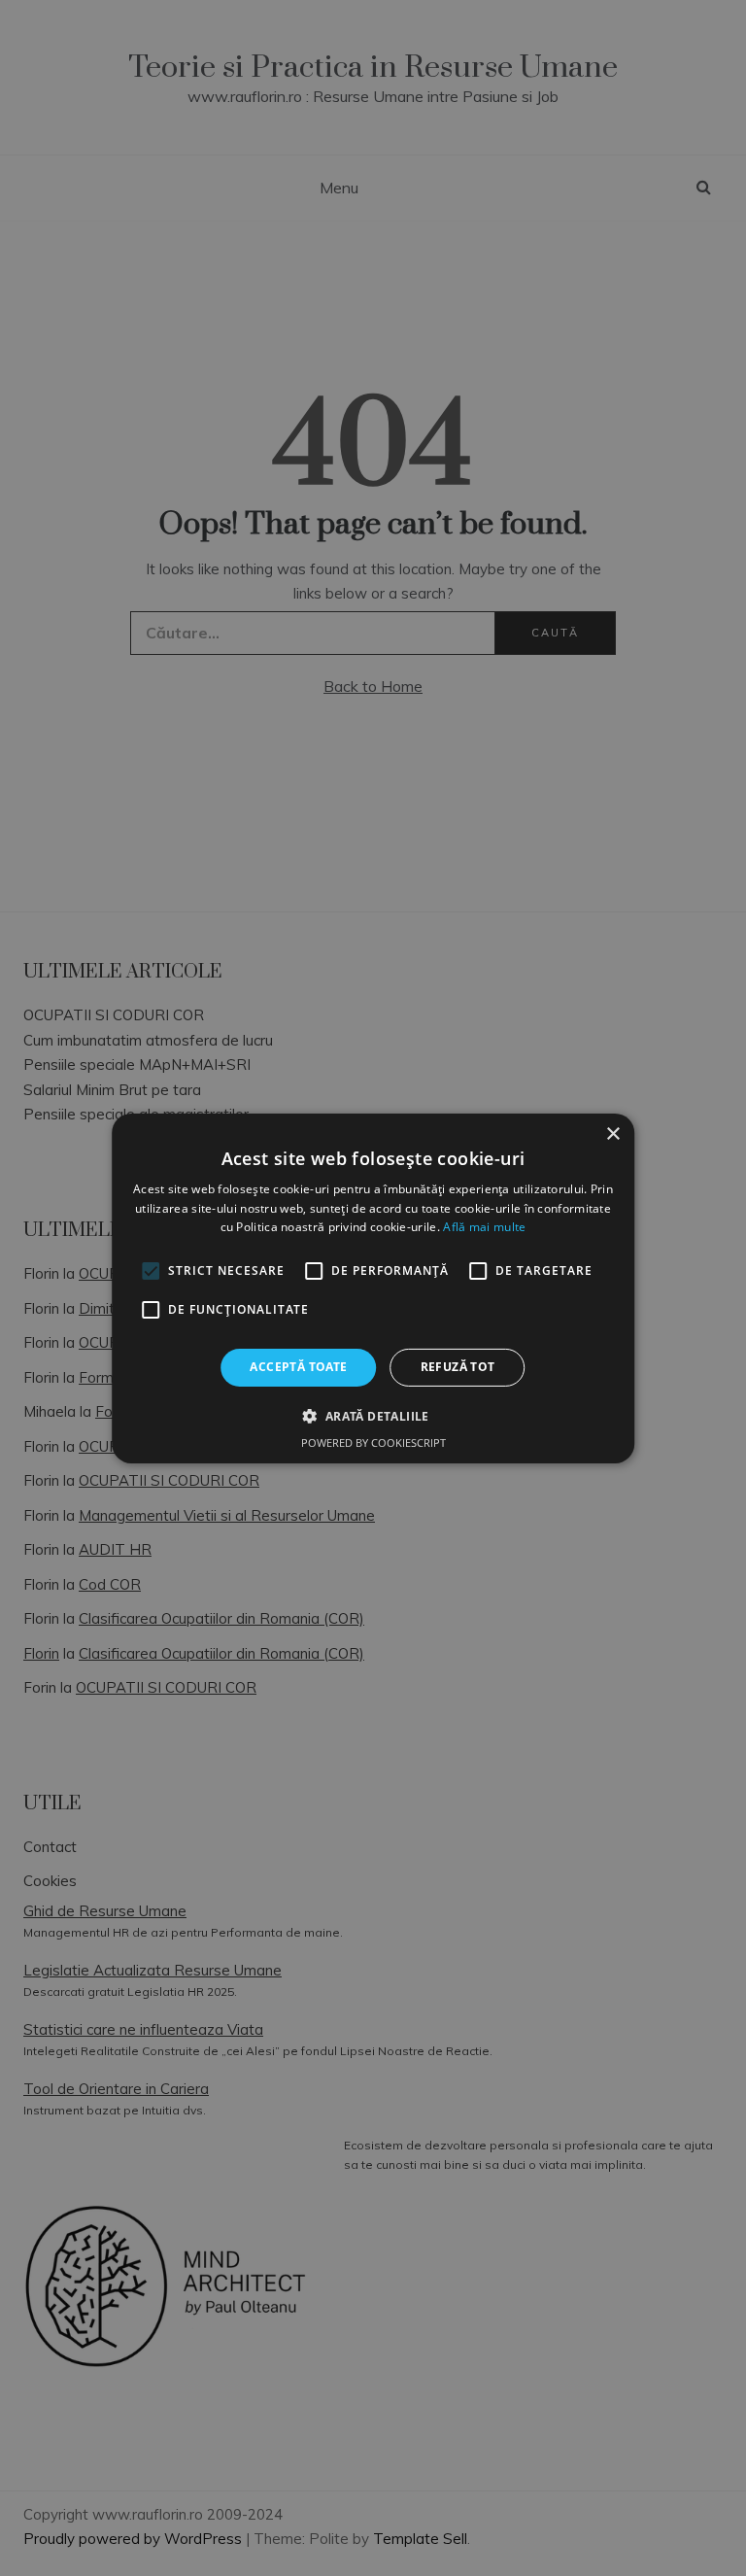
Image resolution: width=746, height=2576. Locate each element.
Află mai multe (484, 1227)
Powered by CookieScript (373, 1443)
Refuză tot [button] (458, 1367)
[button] (373, 1416)
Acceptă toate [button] (298, 1367)
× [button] (612, 1133)
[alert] (373, 1288)
